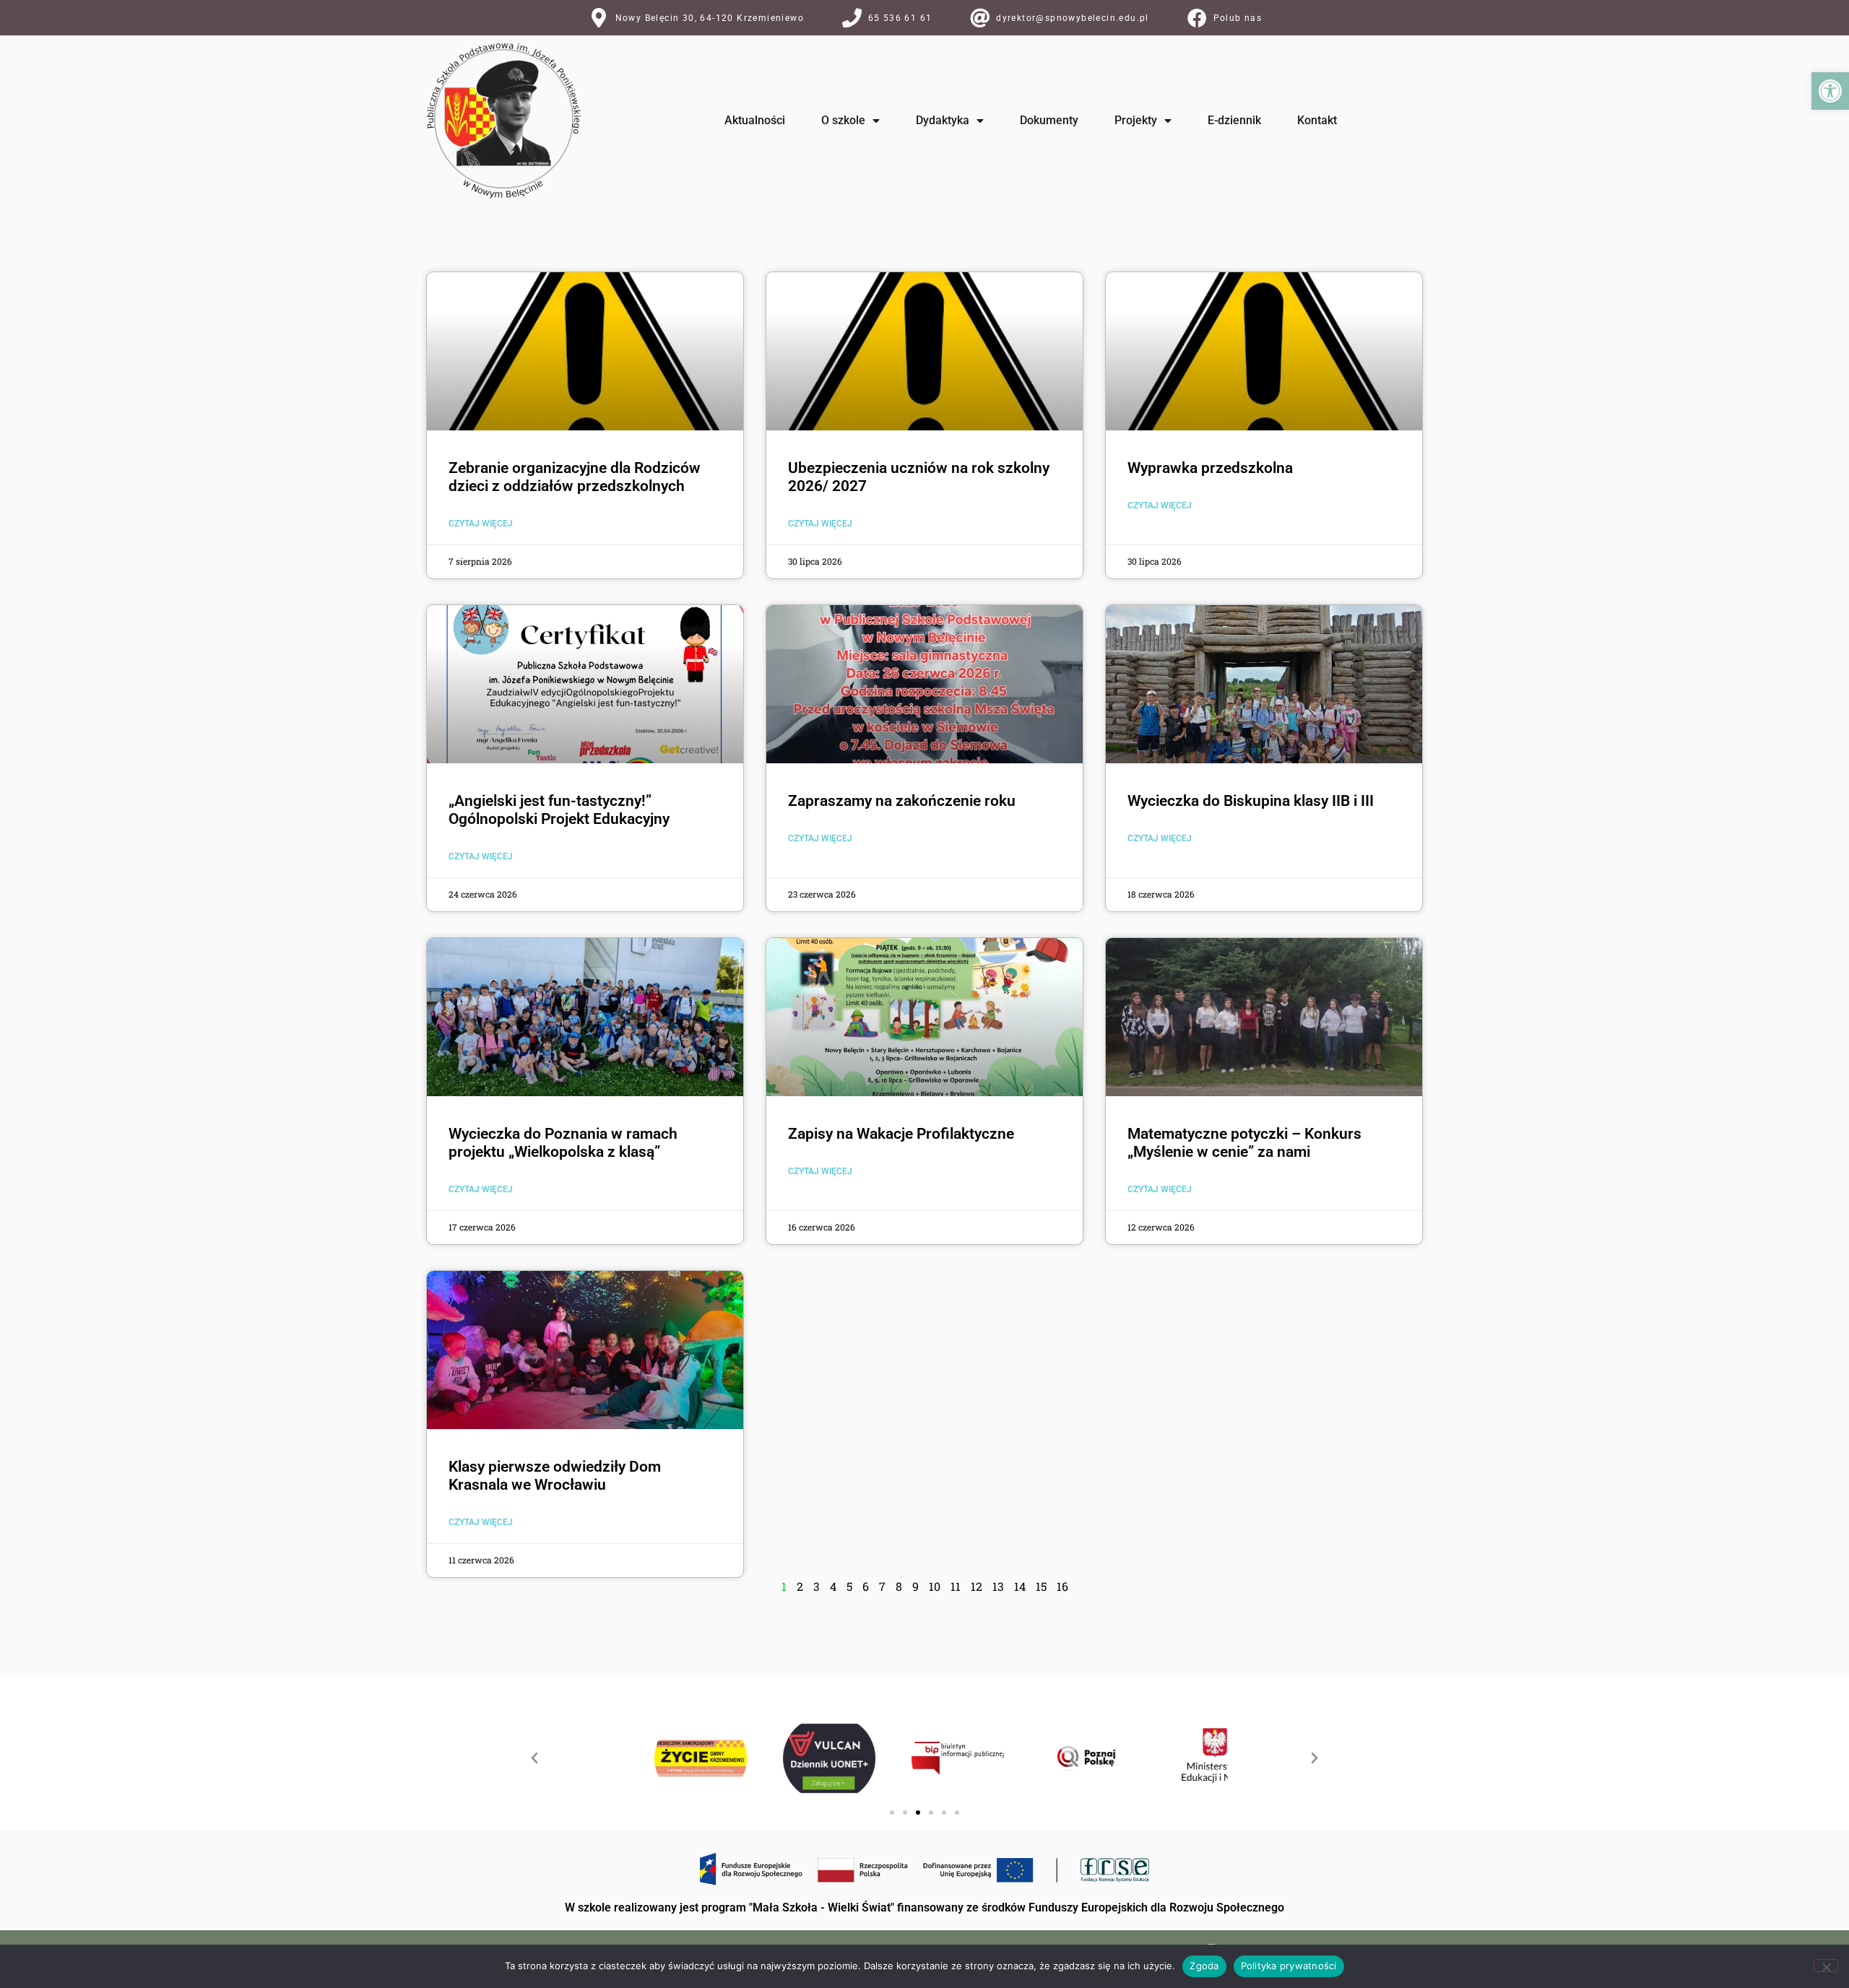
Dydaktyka (943, 120)
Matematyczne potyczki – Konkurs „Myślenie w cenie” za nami (1244, 1143)
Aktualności (755, 120)
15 (1041, 1586)
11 (956, 1586)
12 (977, 1586)
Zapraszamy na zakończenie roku (902, 801)
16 (1062, 1586)
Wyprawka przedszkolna (1210, 468)
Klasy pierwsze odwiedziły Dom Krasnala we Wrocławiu (555, 1476)
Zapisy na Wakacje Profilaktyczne (901, 1134)
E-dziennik (1234, 120)
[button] (1830, 91)
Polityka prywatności (1289, 1966)
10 (935, 1586)
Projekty (1136, 120)
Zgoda (1204, 1966)
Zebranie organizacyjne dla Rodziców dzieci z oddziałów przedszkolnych (575, 477)
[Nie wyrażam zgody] (1826, 1966)
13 (998, 1586)
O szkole (843, 120)
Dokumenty (1049, 120)
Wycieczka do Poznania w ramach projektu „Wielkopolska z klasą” (563, 1143)
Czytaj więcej (481, 524)
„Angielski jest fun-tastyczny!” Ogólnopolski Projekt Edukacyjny (559, 810)
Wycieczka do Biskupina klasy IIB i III (1251, 801)
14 (1020, 1586)
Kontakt (1317, 120)
